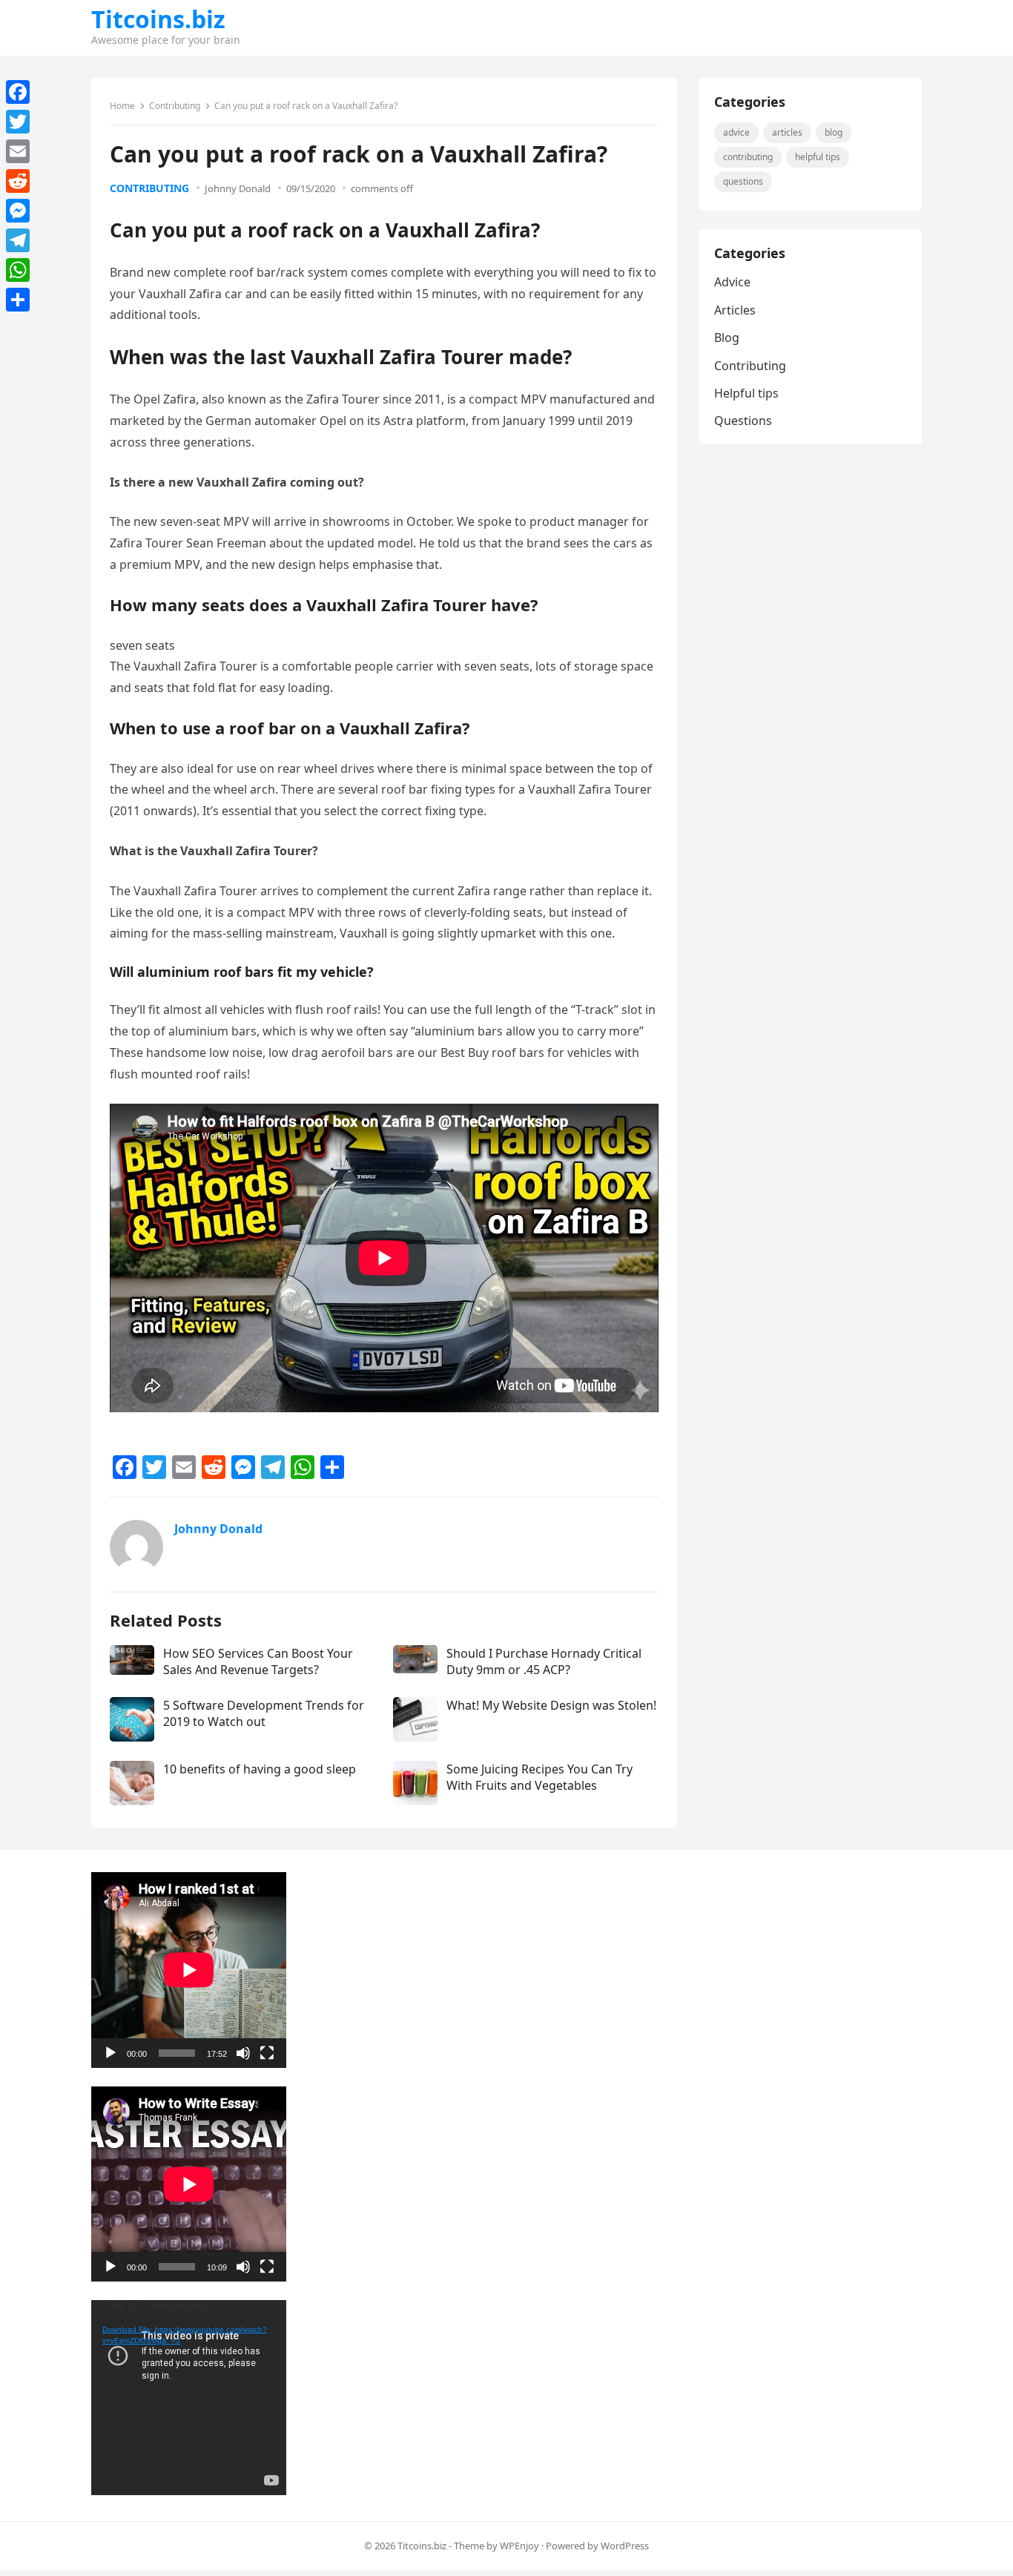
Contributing (175, 106)
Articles (787, 132)
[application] (189, 1970)
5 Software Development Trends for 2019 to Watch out (264, 1713)
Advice (736, 132)
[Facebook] (18, 92)
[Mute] (243, 2053)
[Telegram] (18, 240)
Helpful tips (818, 157)
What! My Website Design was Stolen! (551, 1705)
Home (122, 106)
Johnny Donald (238, 188)
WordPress (625, 2546)
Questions (743, 181)
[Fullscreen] (267, 2053)
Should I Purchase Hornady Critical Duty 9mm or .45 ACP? (544, 1661)
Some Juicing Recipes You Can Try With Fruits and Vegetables (540, 1777)
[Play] (110, 2053)
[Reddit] (18, 181)
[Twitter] (18, 122)
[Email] (18, 151)
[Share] (18, 300)
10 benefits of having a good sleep (260, 1769)
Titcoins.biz (158, 19)
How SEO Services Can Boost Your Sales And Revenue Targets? (258, 1661)
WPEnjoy (519, 2546)
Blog (834, 132)
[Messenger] (18, 211)
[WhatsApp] (18, 270)
